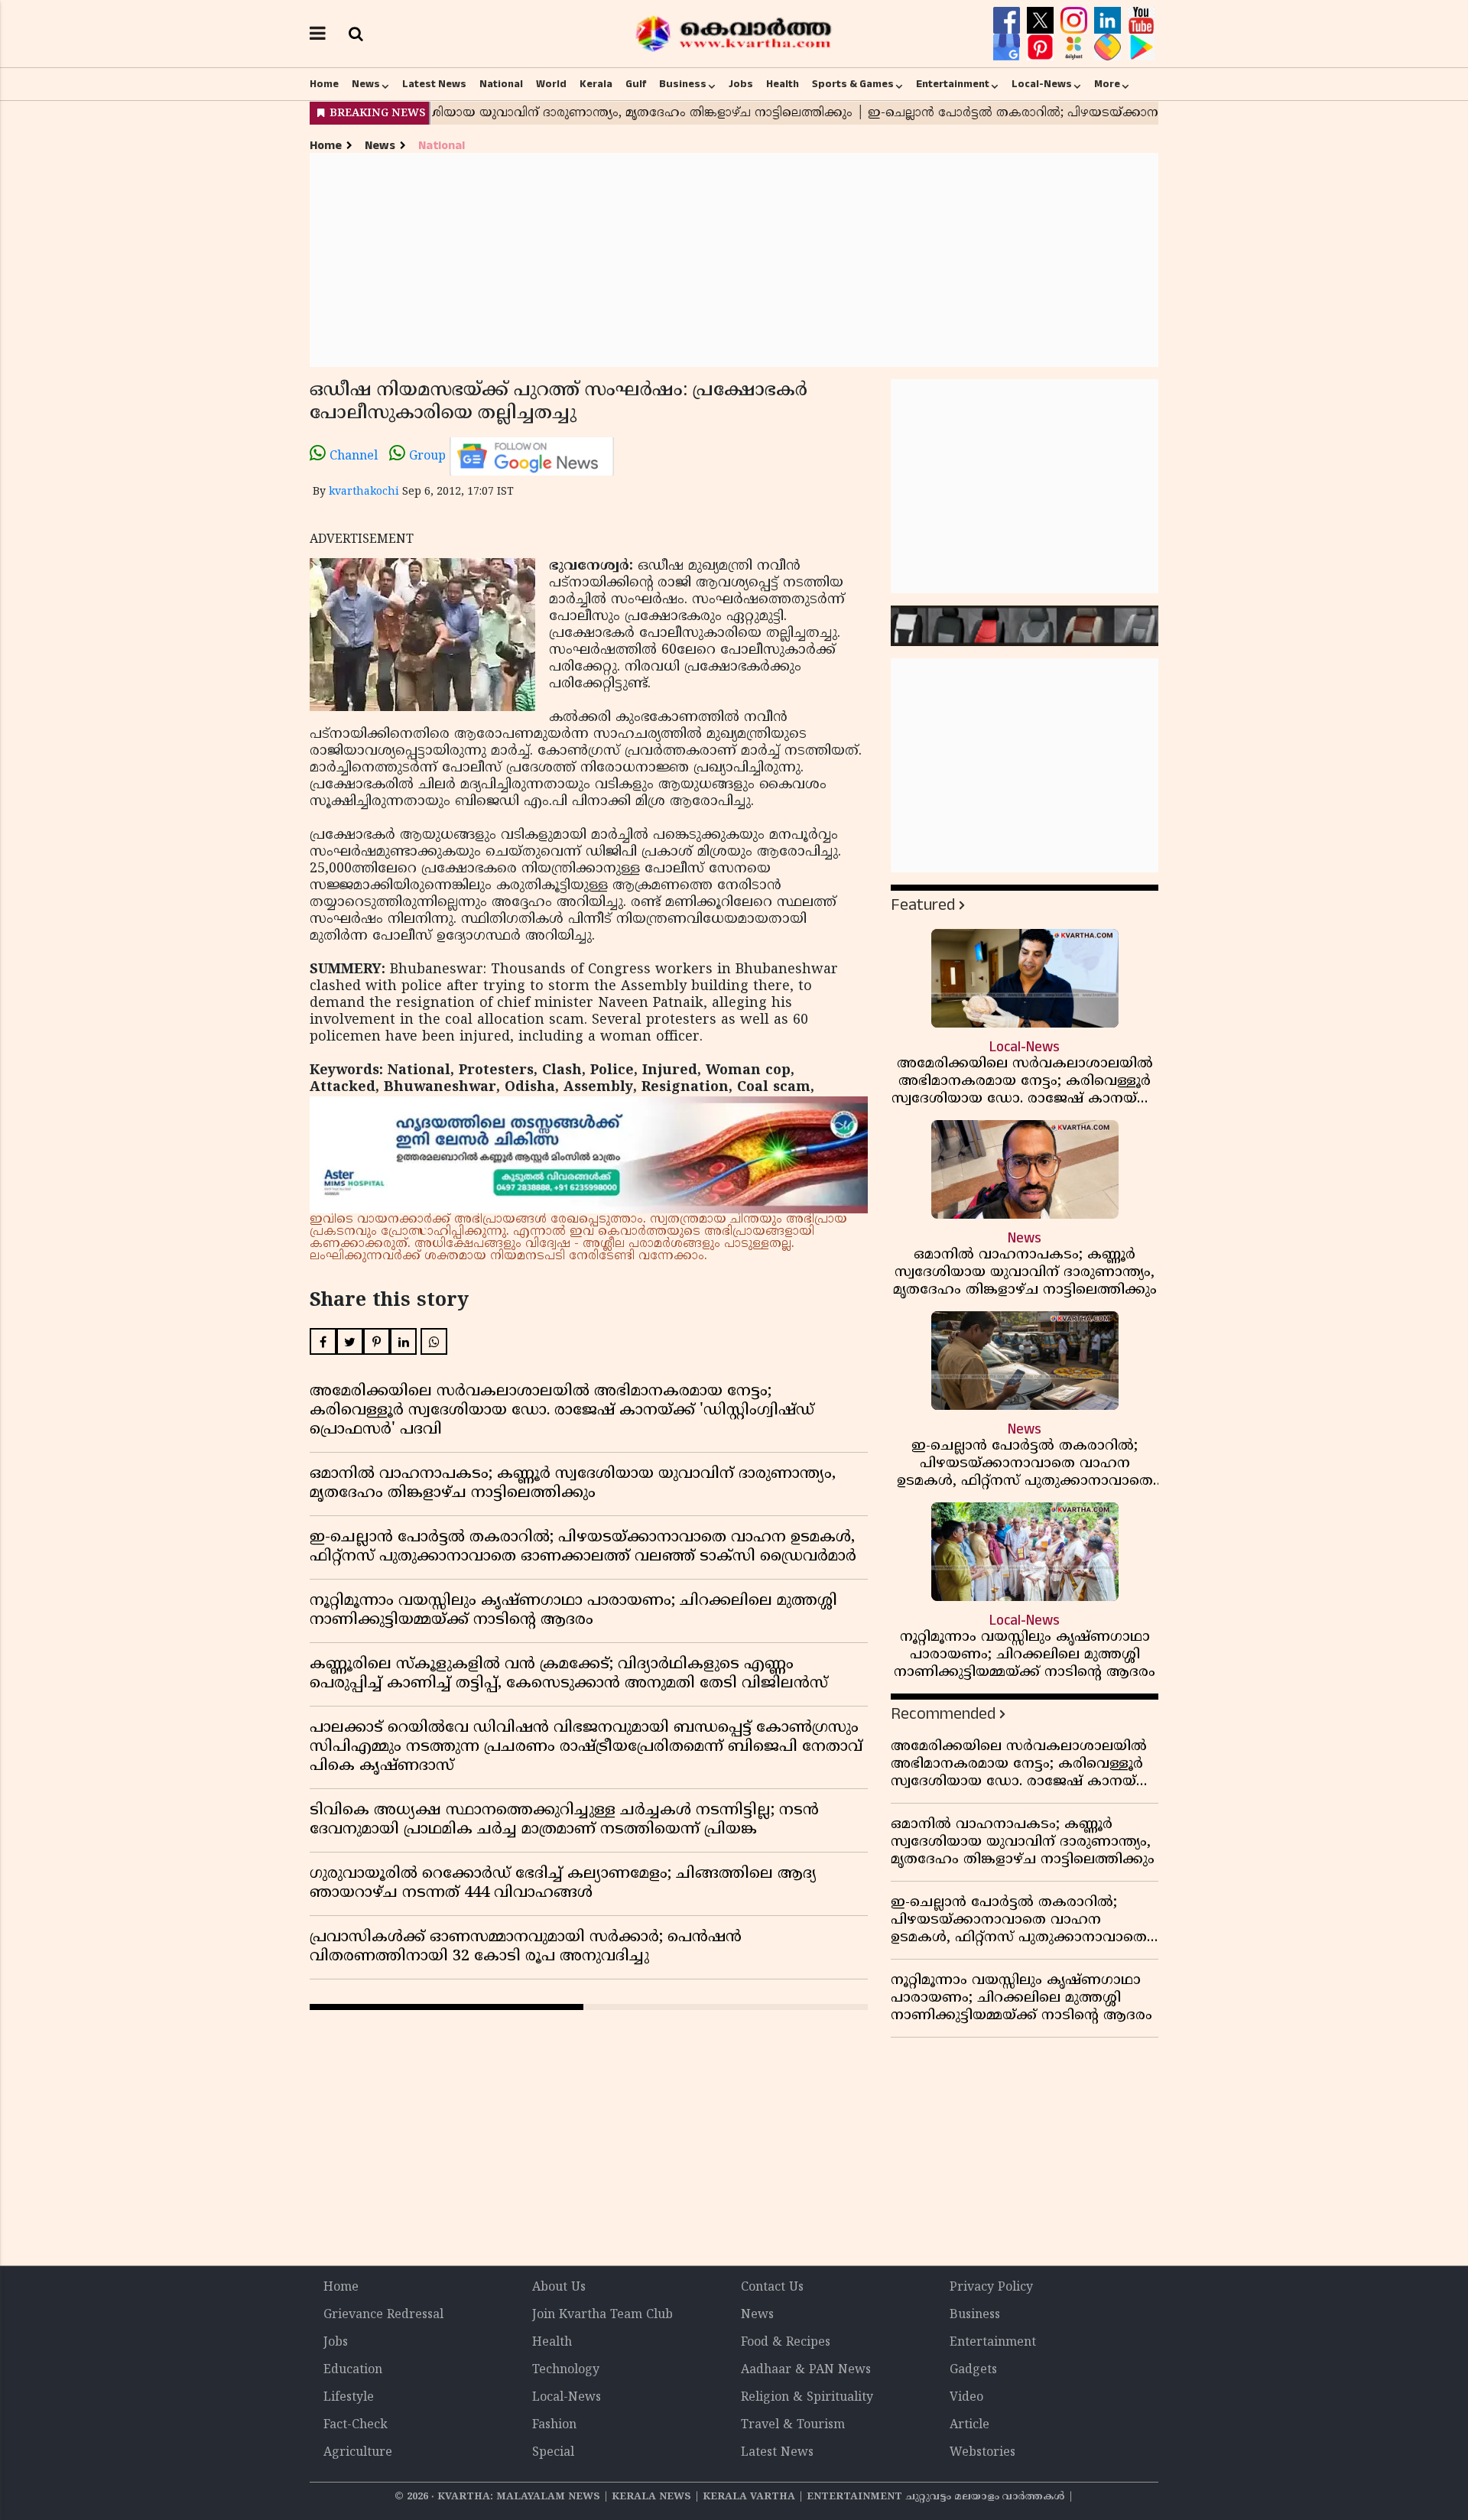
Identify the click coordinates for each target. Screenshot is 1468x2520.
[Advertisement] (734, 260)
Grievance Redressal (383, 2315)
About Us (559, 2288)
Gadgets (973, 2370)
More (1107, 84)
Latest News (434, 84)
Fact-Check (356, 2425)
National (501, 84)
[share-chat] (1109, 47)
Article (969, 2425)
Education (353, 2370)
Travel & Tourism (793, 2425)
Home (324, 84)
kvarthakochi (364, 492)
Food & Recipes (786, 2343)
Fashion (554, 2425)
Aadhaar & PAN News (806, 2370)
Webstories (982, 2453)
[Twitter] (1042, 21)
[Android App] (1141, 47)
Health (783, 84)
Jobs (741, 84)
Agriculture (358, 2453)
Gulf (636, 84)
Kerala (596, 84)
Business (683, 84)
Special (553, 2453)
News (366, 84)
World (551, 84)
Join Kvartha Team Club (602, 2315)
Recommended (943, 1714)
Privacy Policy (991, 2288)
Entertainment (953, 84)
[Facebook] (1008, 21)
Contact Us (772, 2288)
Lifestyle (349, 2398)
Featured (923, 905)
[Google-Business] (1008, 47)
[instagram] (1076, 21)
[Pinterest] (1042, 47)
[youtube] (1141, 21)
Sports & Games (853, 84)
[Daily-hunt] (1076, 47)
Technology (566, 2370)
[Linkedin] (1109, 21)
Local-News (1042, 84)
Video (966, 2398)
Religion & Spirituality (807, 2398)
